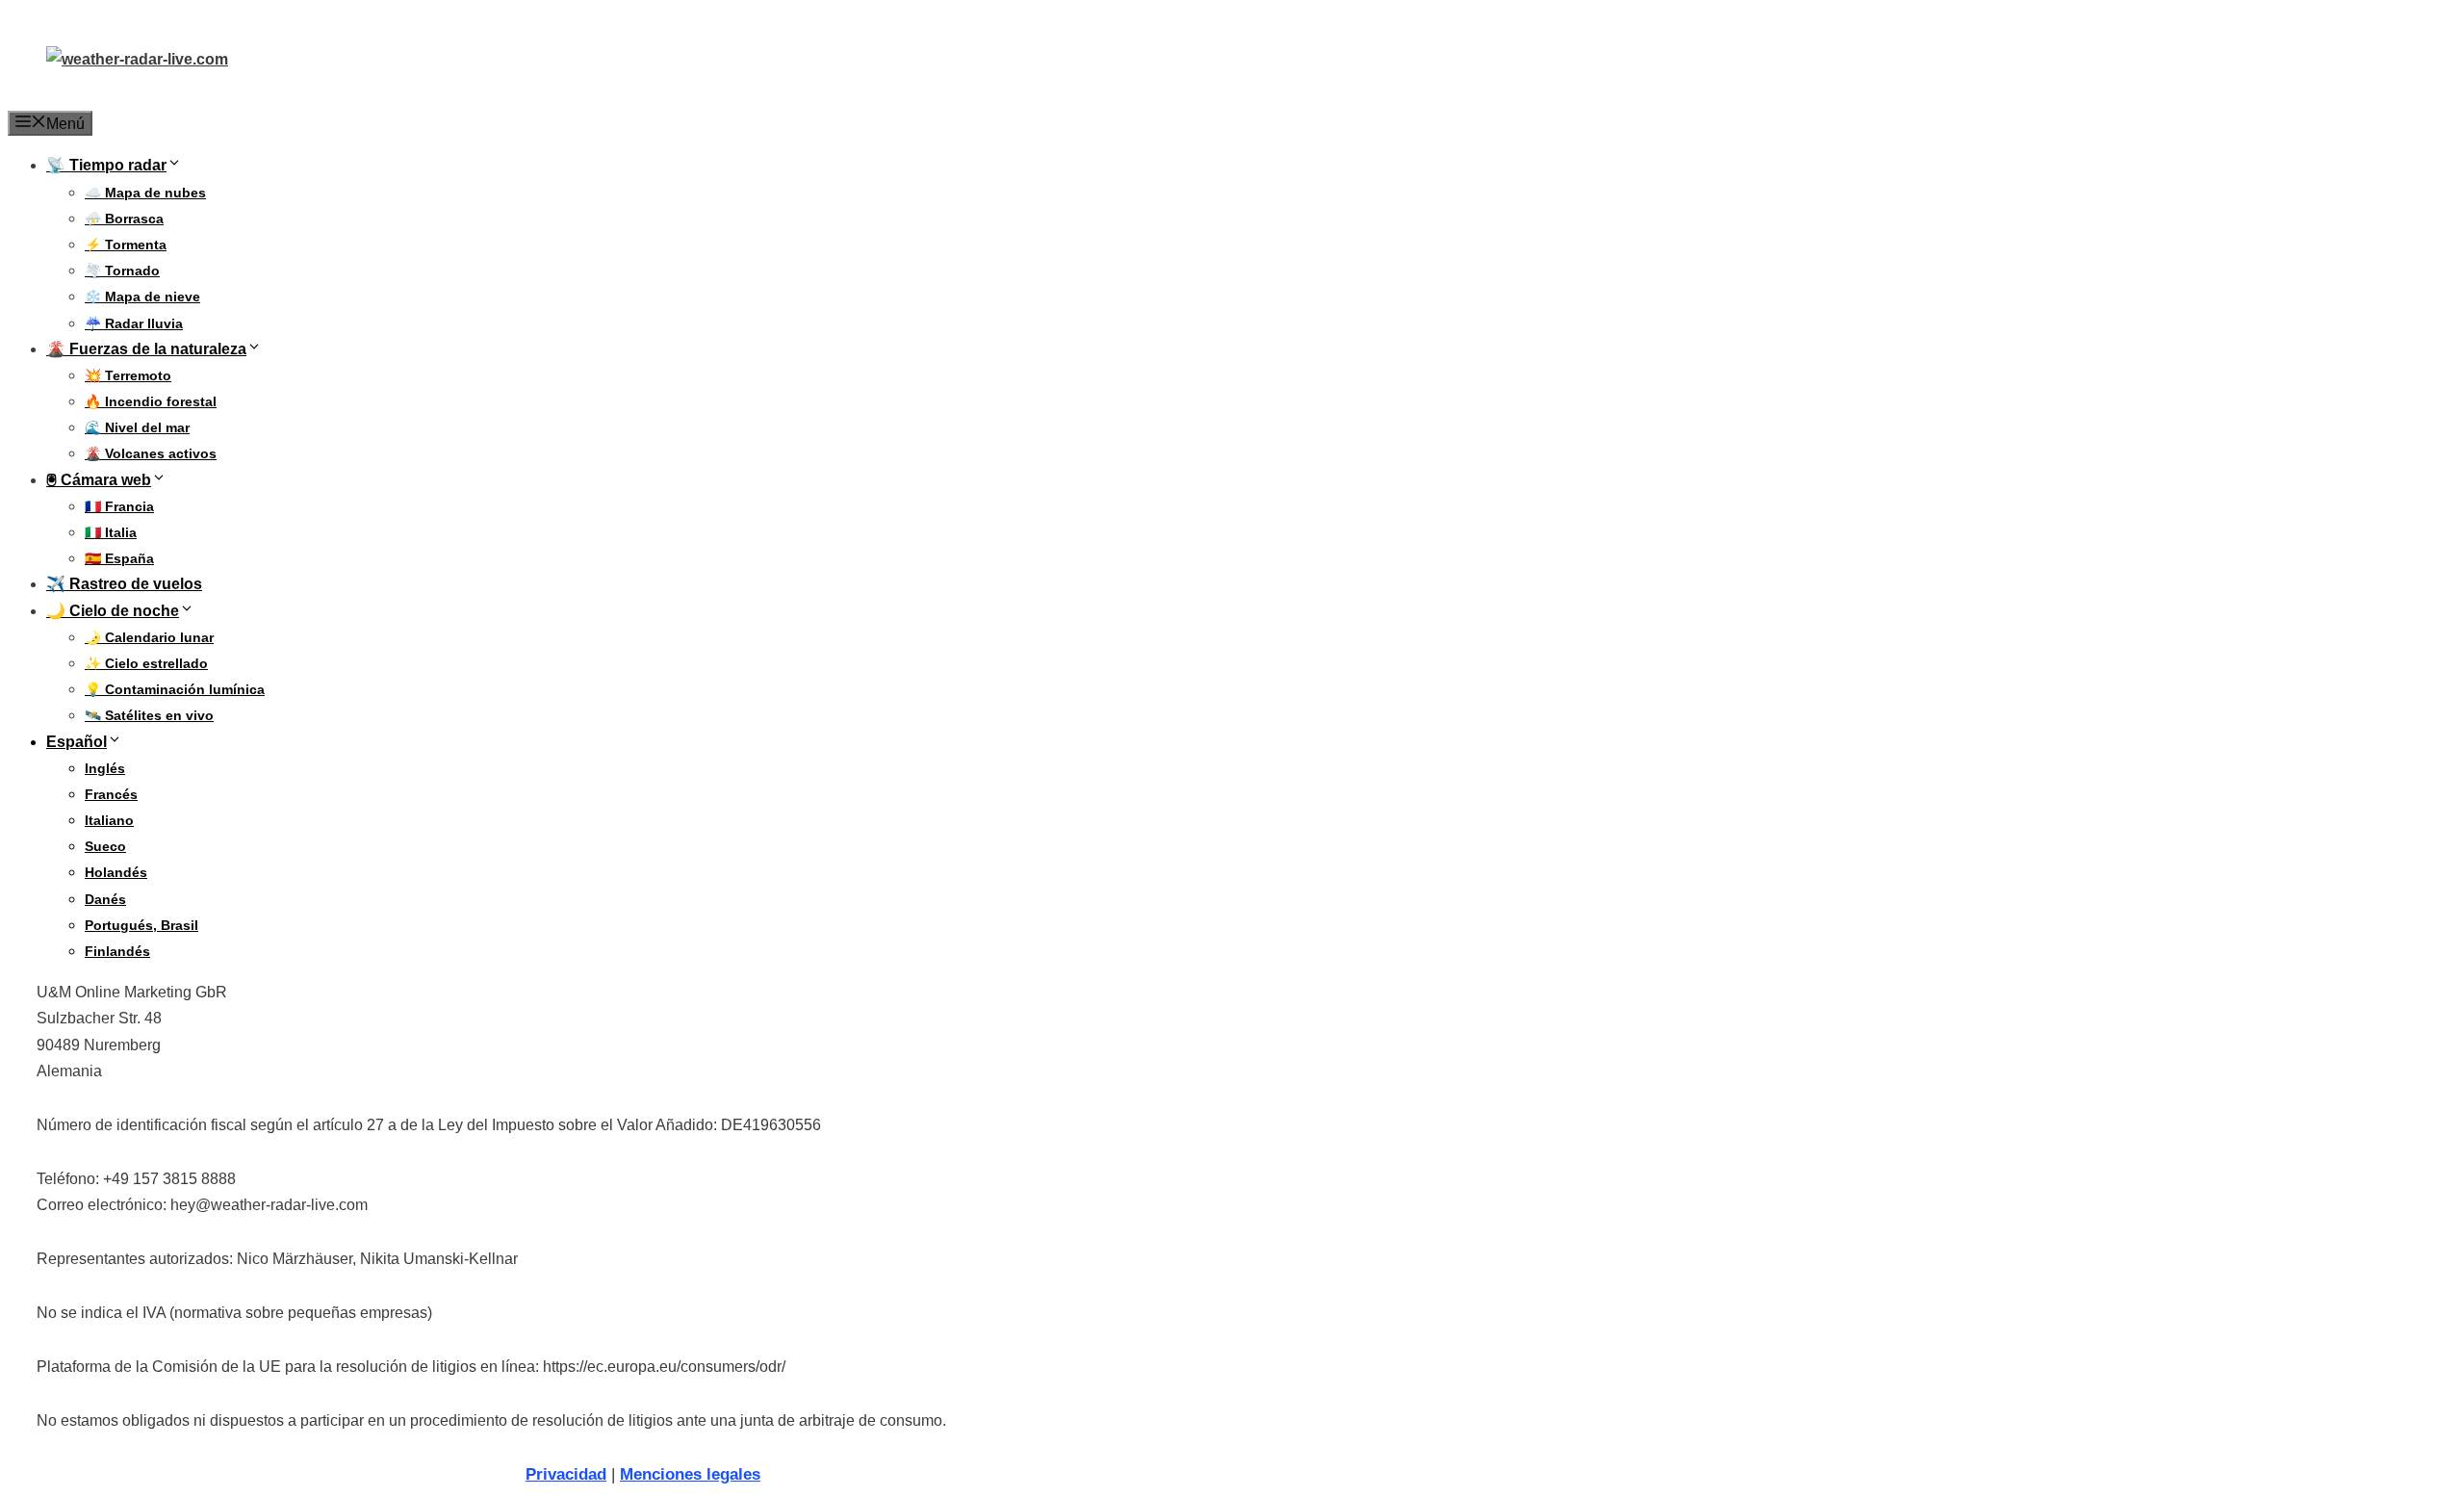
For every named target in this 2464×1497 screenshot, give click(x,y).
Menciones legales (690, 1474)
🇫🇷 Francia (119, 506)
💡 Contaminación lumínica (175, 689)
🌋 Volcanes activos (151, 453)
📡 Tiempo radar (106, 165)
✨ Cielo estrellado (146, 663)
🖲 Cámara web (99, 480)
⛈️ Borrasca (124, 219)
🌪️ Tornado (122, 271)
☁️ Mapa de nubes (145, 193)
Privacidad (566, 1474)
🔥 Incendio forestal (151, 401)
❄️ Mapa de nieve (142, 297)
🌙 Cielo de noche (113, 611)
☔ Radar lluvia (134, 323)
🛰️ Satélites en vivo (149, 715)
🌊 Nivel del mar (137, 427)
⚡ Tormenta (126, 245)
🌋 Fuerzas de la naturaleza (146, 349)
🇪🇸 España (119, 558)
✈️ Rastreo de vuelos (124, 584)
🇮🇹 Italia (111, 532)
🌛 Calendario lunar (149, 637)
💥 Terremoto (128, 375)
